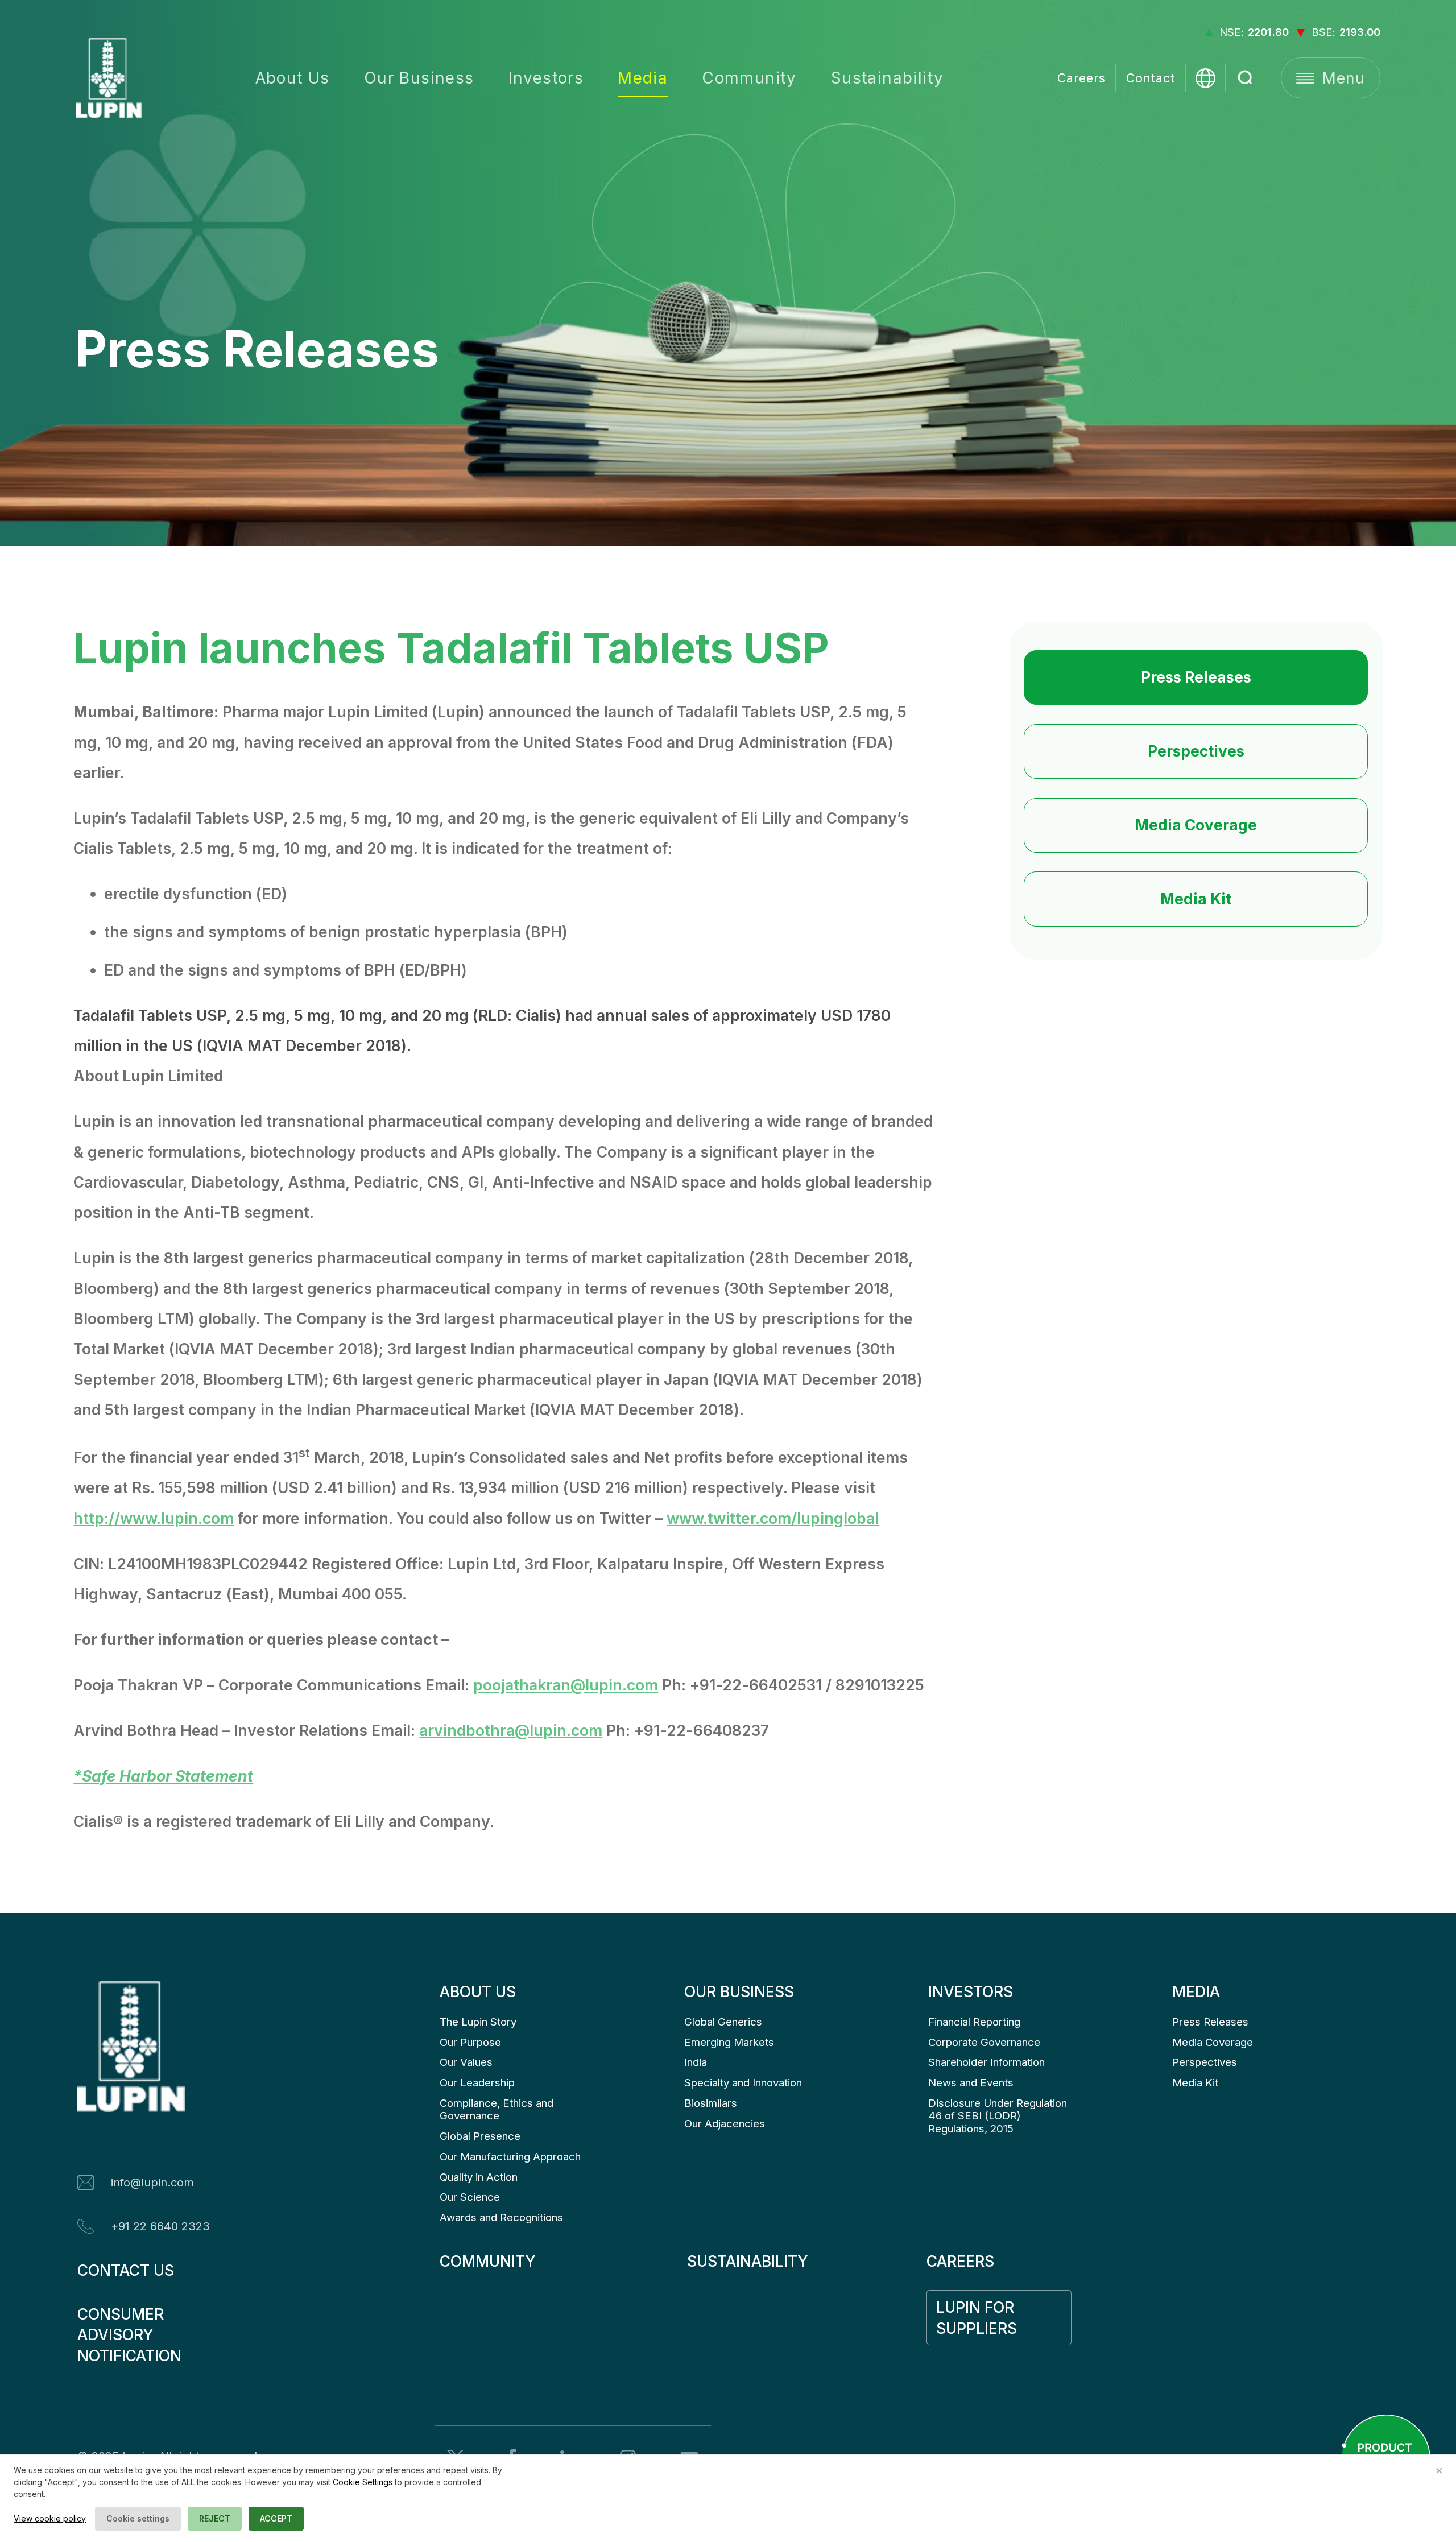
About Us (293, 78)
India (696, 2062)
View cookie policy (50, 2518)
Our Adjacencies (725, 2124)
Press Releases (1196, 677)
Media (643, 78)
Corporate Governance (984, 2042)
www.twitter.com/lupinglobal (773, 1518)
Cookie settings (138, 2518)
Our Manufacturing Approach (510, 2157)
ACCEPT (276, 2518)
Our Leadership (477, 2083)
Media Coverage (1196, 825)
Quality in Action (479, 2177)
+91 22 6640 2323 (160, 2226)
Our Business (419, 78)
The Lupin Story (478, 2022)
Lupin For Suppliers (977, 2318)
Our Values (466, 2062)
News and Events (971, 2083)
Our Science (470, 2197)
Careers (1081, 78)
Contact (1151, 78)
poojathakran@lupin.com (566, 1685)
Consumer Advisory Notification (129, 2335)
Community (749, 78)
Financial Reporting (974, 2022)
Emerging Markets (729, 2042)
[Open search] (1246, 78)
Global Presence (480, 2136)
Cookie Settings (363, 2482)
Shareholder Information (986, 2062)
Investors (546, 78)
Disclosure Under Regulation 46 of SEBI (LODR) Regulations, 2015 (999, 2116)
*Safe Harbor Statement (163, 1776)
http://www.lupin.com (154, 1518)
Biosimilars (711, 2103)
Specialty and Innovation (743, 2083)
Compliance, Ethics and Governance (498, 2109)
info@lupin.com (152, 2183)
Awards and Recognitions (501, 2217)
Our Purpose (470, 2042)
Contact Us (126, 2270)
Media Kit (1196, 899)
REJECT (215, 2518)
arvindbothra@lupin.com (511, 1730)
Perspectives (1196, 751)
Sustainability (888, 78)
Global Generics (723, 2022)
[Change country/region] (1205, 78)
